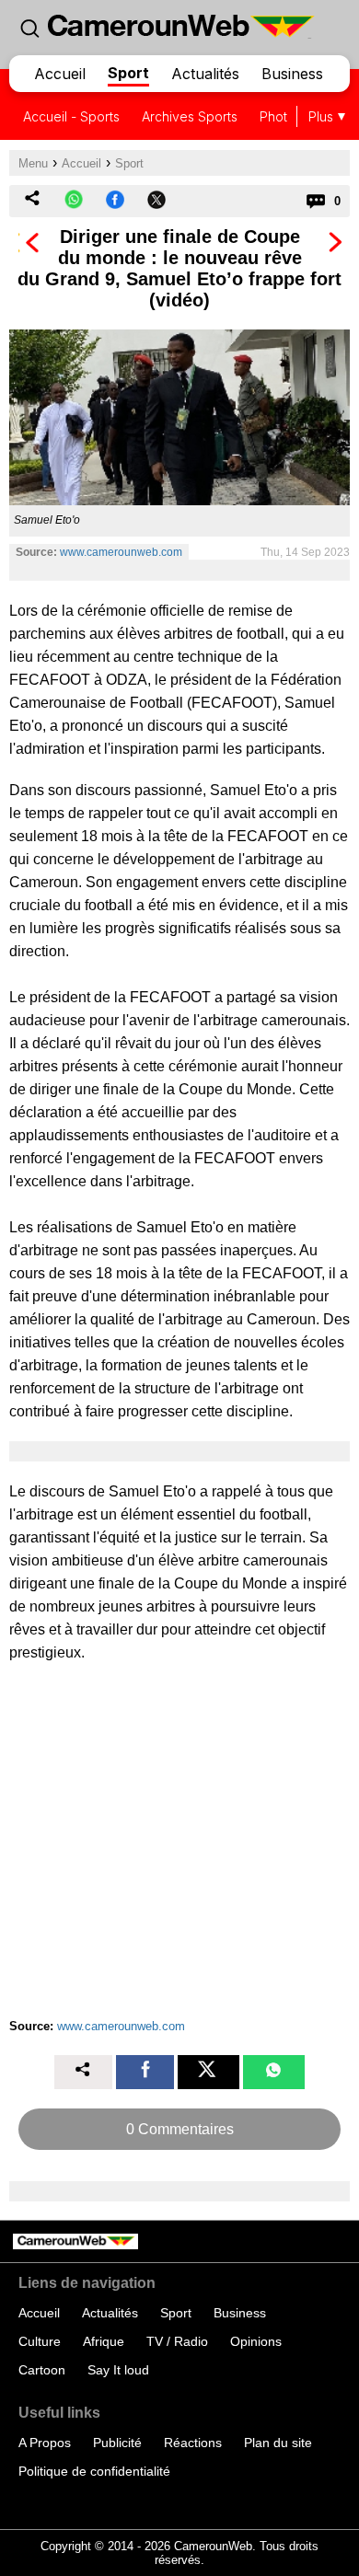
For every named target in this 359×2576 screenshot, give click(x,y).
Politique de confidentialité (94, 2471)
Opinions (256, 2341)
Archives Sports (190, 116)
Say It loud (118, 2370)
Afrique (104, 2341)
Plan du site (278, 2443)
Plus (321, 116)
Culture (40, 2341)
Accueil (60, 74)
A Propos (45, 2443)
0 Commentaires (180, 2129)
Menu (33, 163)
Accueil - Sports (71, 116)
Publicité (117, 2443)
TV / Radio (177, 2341)
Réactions (193, 2443)
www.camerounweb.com (121, 552)
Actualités (205, 74)
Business (292, 74)
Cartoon (42, 2370)
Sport (128, 73)
